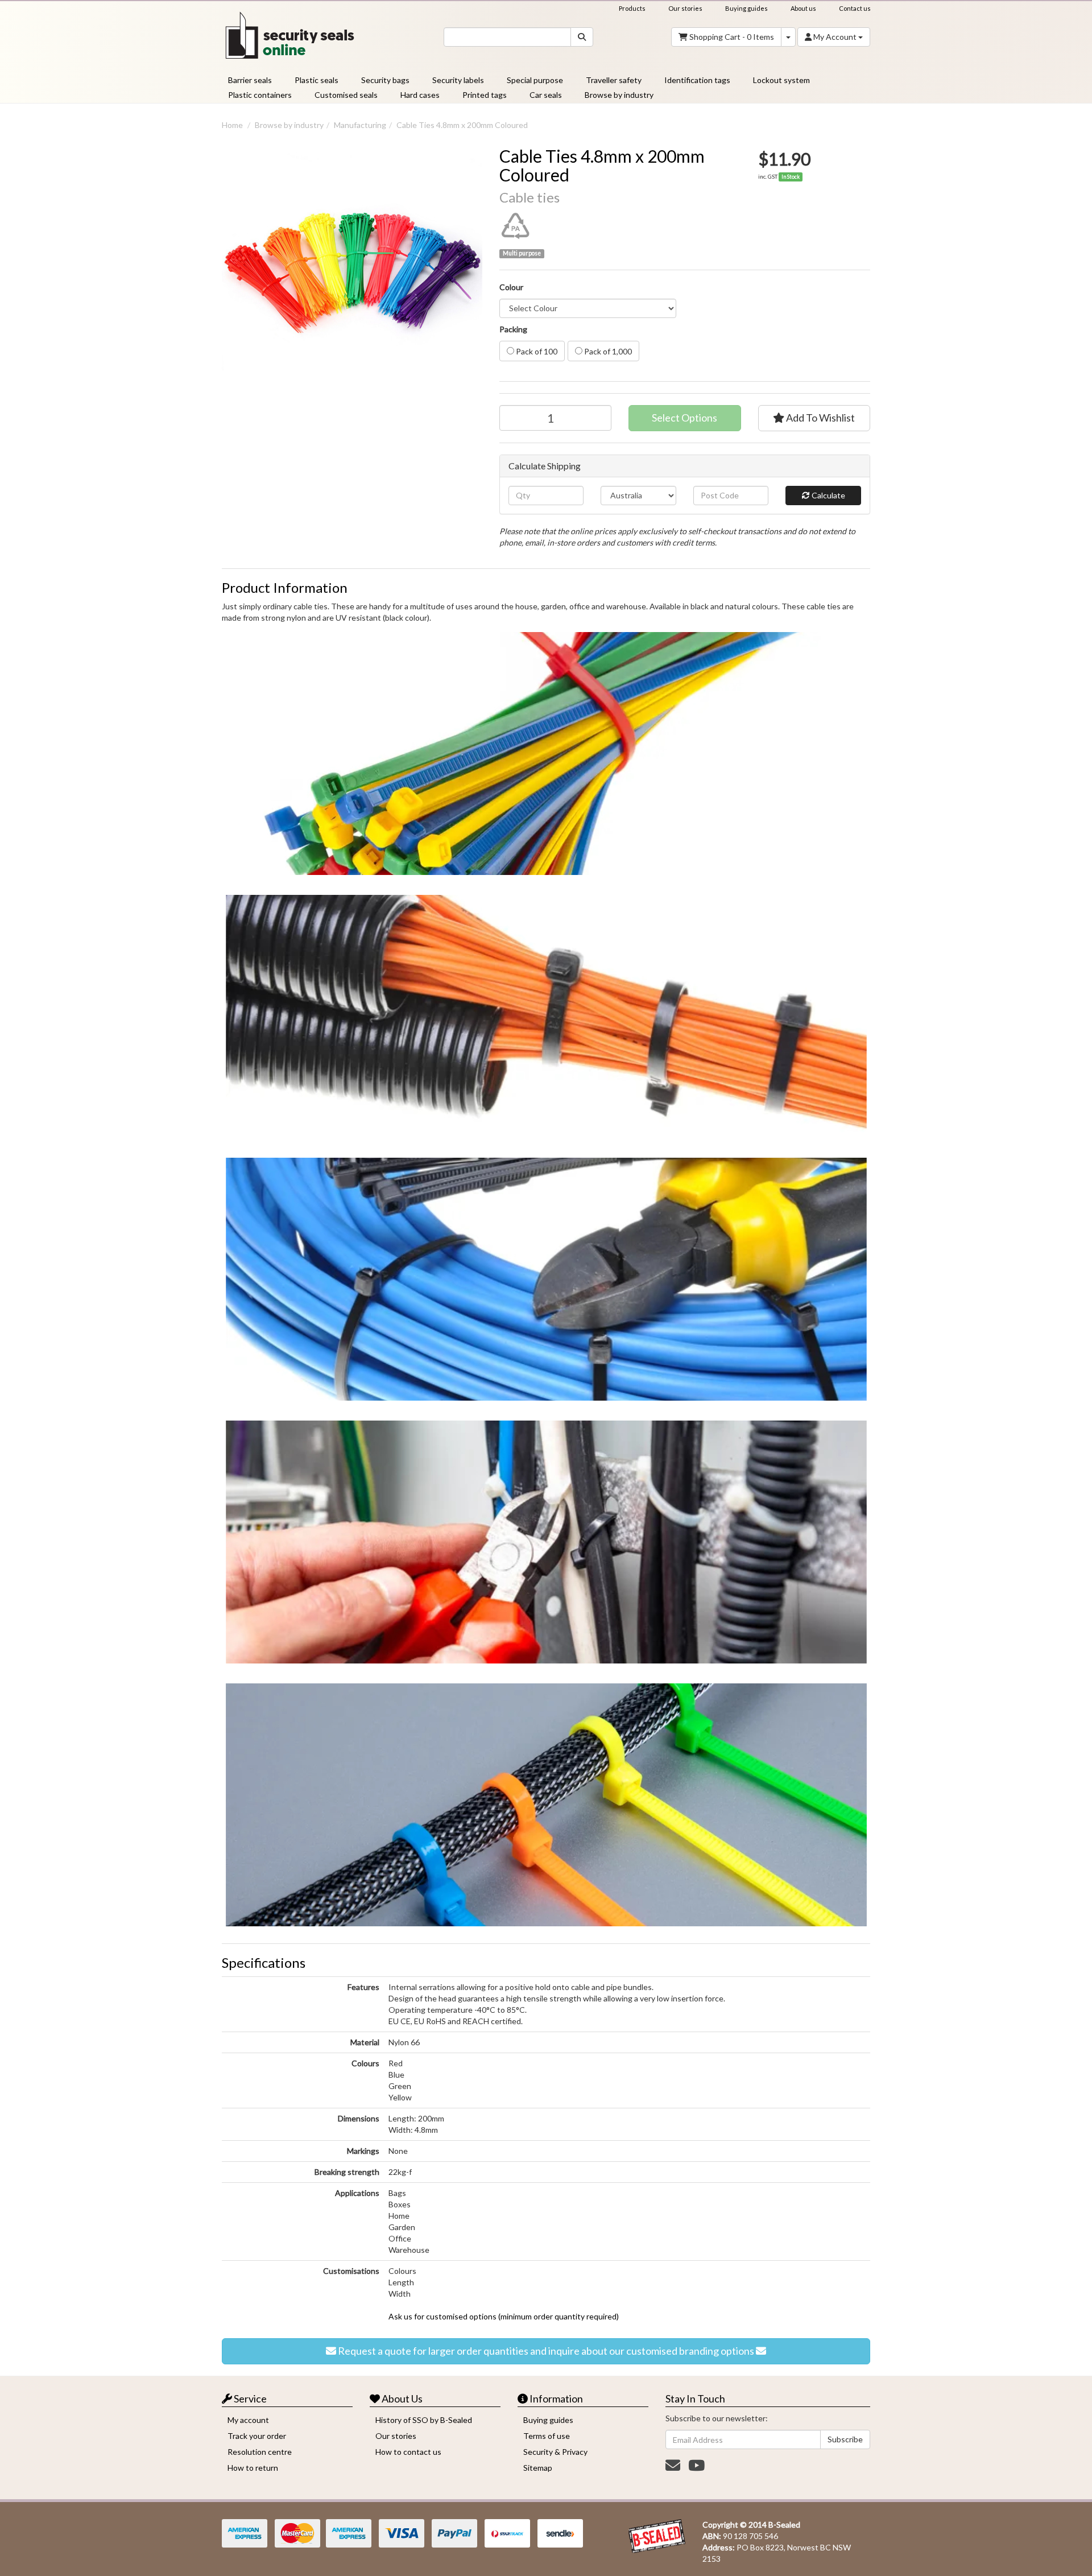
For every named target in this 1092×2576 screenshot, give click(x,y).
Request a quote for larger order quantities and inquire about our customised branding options (546, 2351)
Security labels (458, 80)
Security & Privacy (555, 2452)
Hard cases (420, 95)
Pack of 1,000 (607, 351)
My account (248, 2420)
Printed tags (485, 95)
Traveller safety (614, 80)
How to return (253, 2468)
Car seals (546, 95)
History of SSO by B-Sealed (424, 2420)
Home (232, 125)
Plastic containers (260, 95)
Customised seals (346, 95)
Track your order (257, 2436)
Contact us (855, 8)
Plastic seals (317, 80)
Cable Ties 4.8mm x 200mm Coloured (462, 125)
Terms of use (547, 2436)
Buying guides (746, 8)
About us (803, 8)
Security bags (385, 80)
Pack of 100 (536, 351)
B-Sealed (784, 2525)
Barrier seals (250, 80)
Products (632, 8)
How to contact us (408, 2452)
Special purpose (535, 80)
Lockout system (781, 80)
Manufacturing (360, 125)
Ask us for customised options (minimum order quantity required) (504, 2316)
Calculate (828, 495)
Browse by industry (619, 95)
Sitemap (538, 2468)
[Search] (582, 37)
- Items (732, 37)
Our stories (685, 8)
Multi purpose (522, 253)
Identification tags (697, 80)
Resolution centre (260, 2452)
